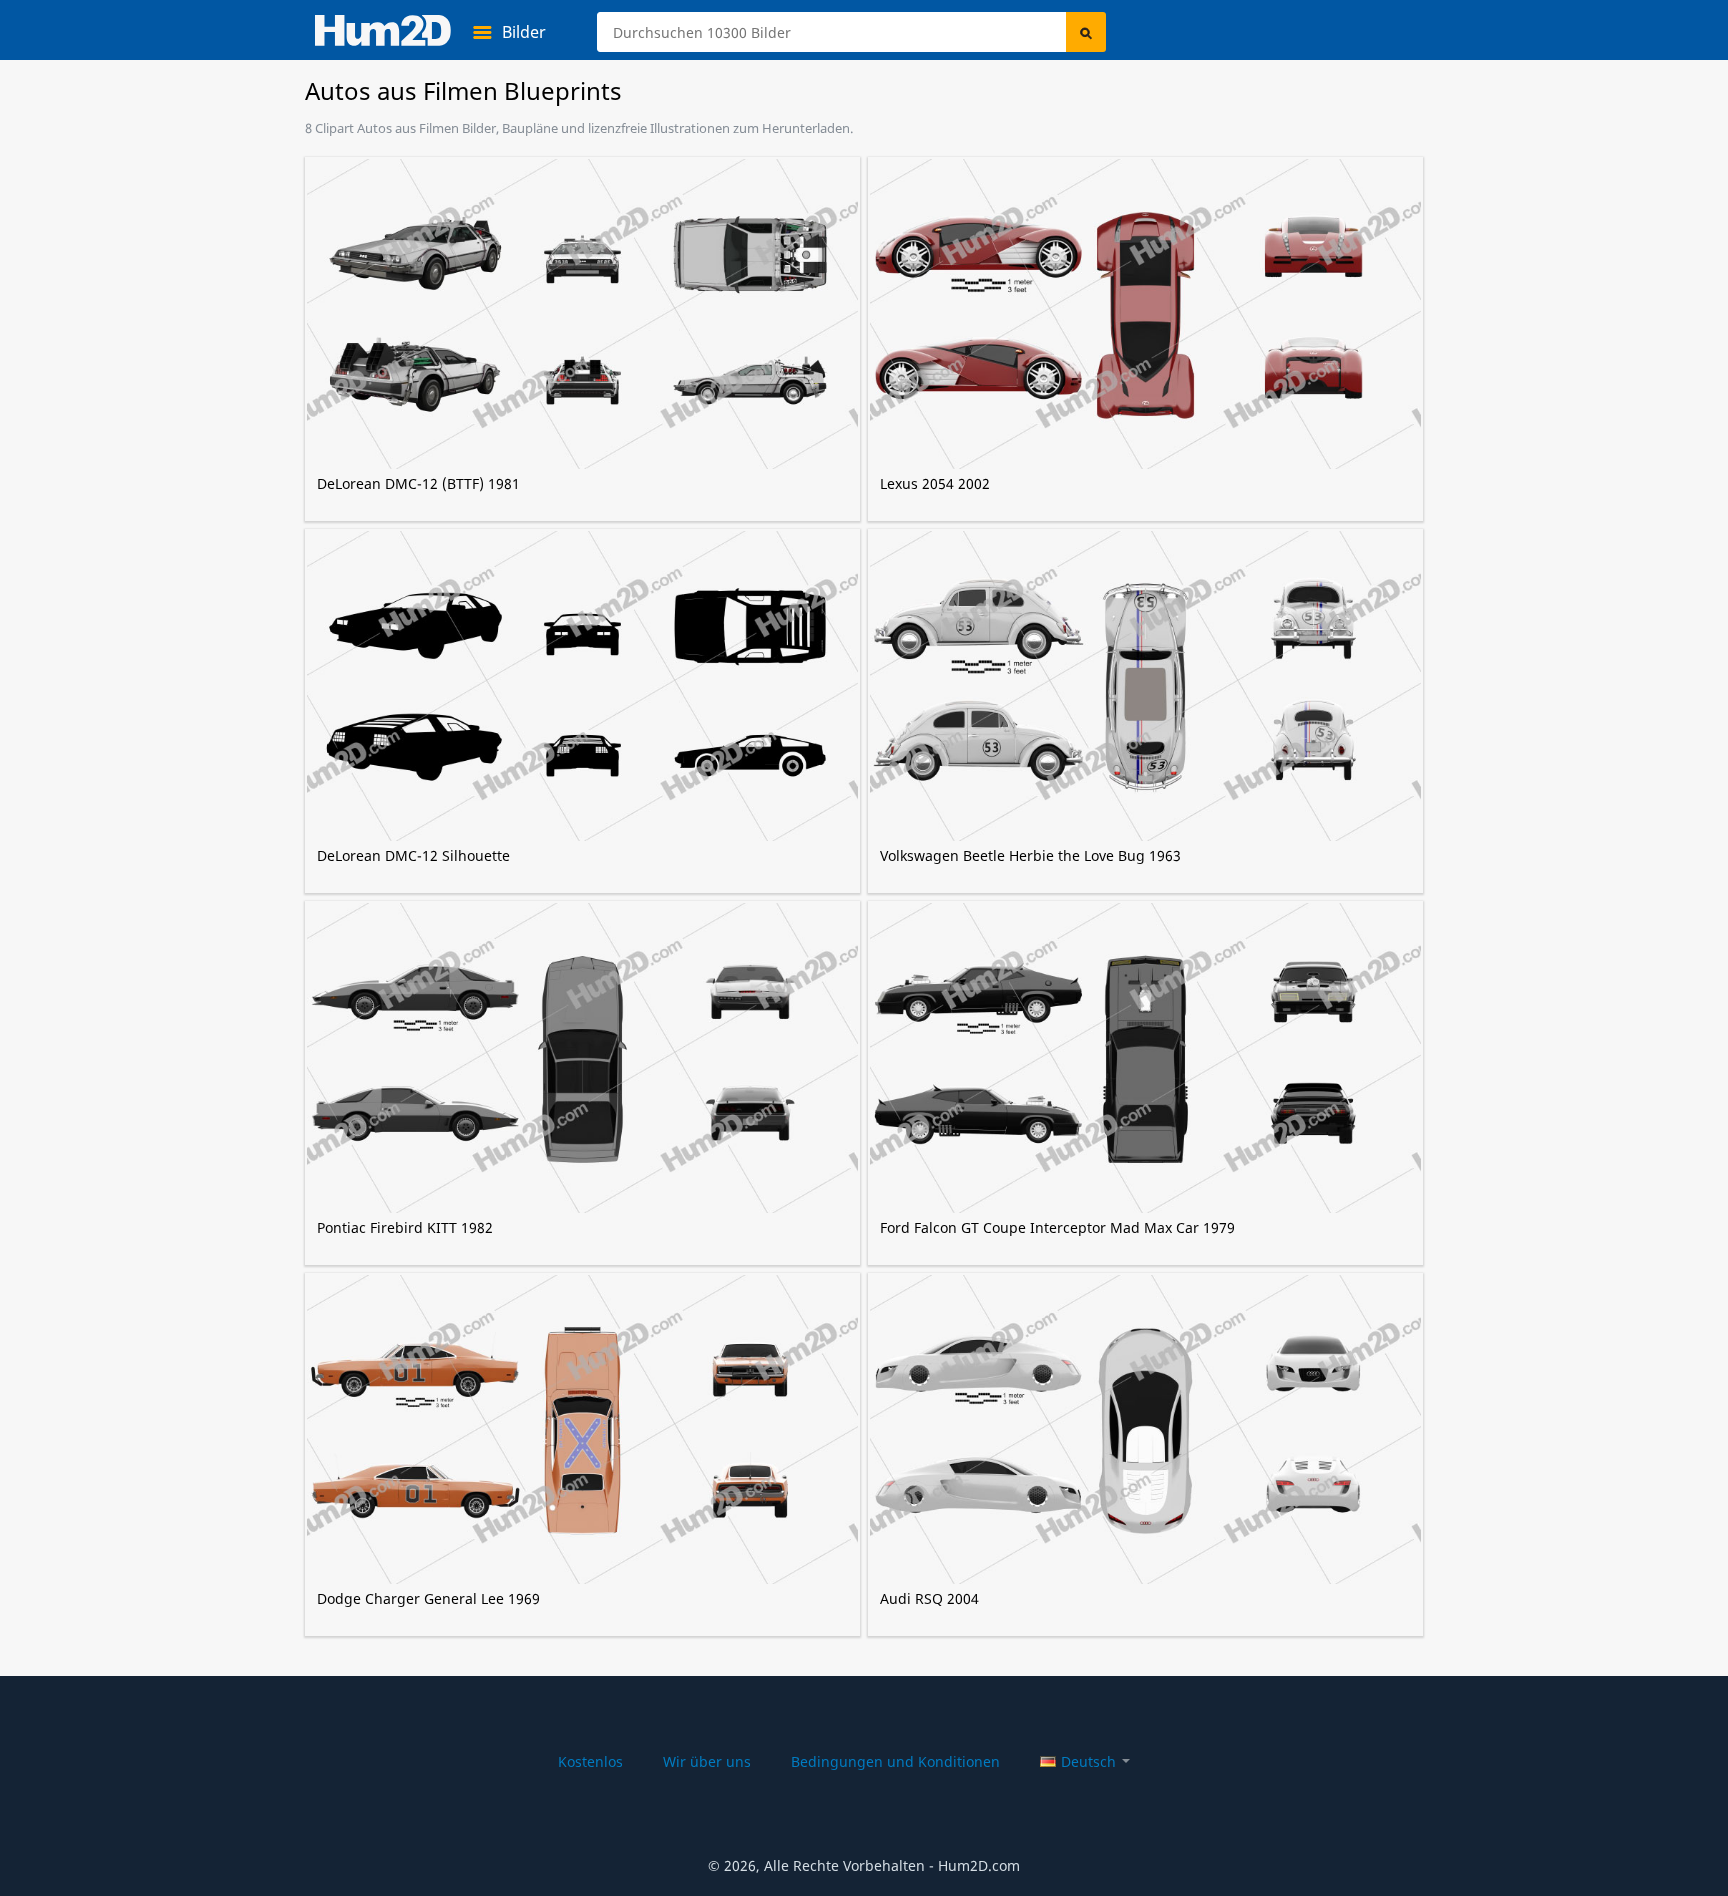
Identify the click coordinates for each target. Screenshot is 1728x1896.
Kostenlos (590, 1761)
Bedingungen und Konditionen (895, 1761)
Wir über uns (707, 1761)
